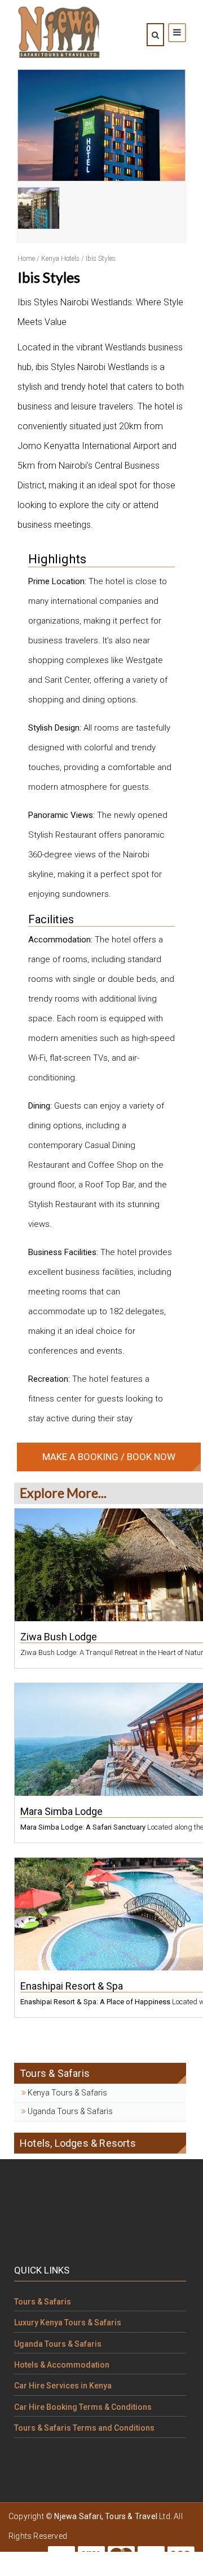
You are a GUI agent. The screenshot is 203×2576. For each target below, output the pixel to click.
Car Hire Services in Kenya (63, 2386)
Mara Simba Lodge (61, 1811)
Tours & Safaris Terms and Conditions (84, 2428)
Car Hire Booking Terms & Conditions (83, 2407)
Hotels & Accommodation (62, 2365)
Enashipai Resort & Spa (72, 1986)
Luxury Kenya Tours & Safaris (68, 2323)
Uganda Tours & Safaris (69, 2111)
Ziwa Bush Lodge (59, 1637)
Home (26, 259)
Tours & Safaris (43, 2302)
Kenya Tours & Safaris (67, 2093)
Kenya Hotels (60, 259)
